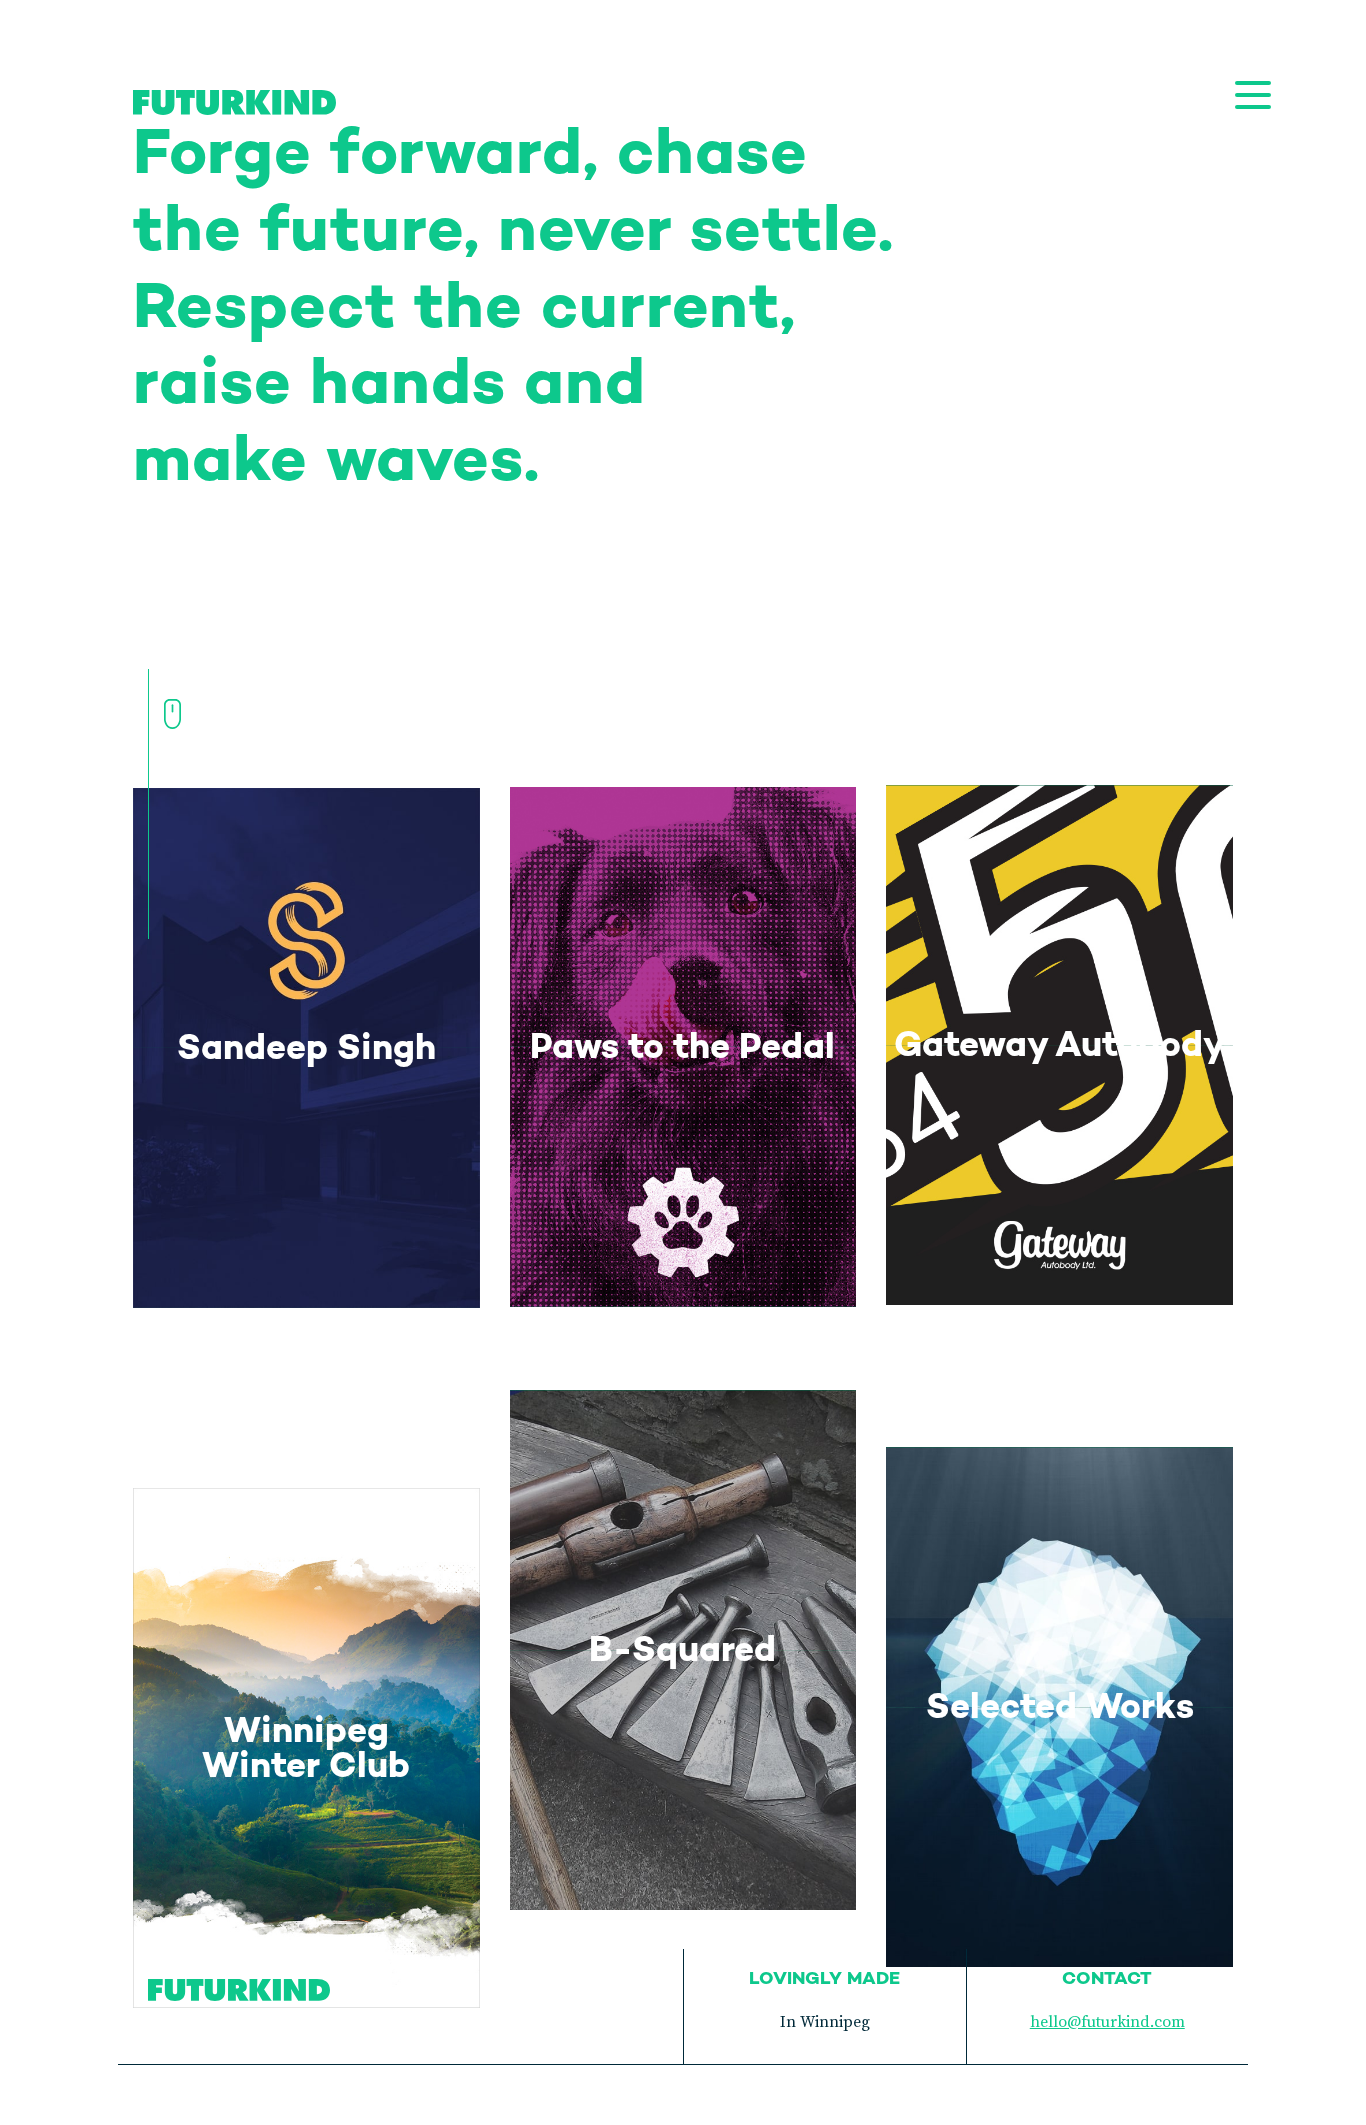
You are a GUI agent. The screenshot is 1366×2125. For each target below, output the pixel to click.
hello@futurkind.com (1107, 2022)
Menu (1253, 95)
